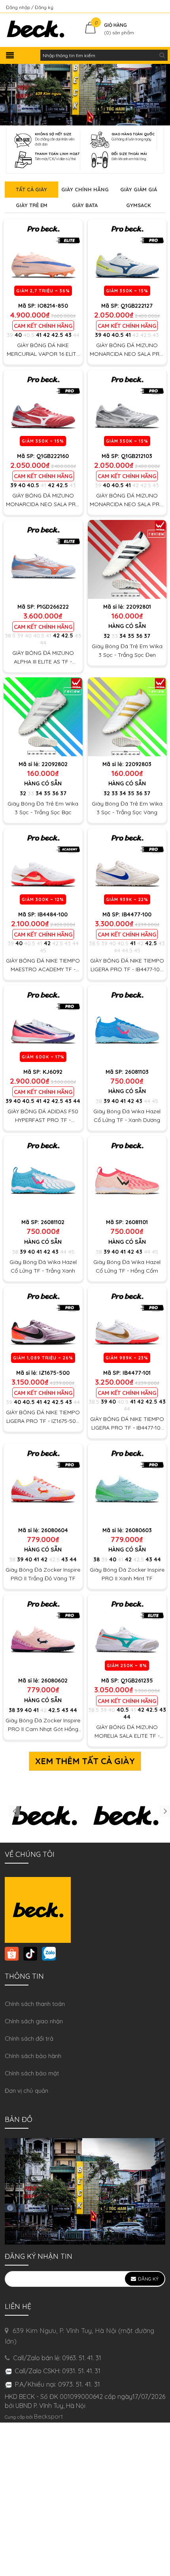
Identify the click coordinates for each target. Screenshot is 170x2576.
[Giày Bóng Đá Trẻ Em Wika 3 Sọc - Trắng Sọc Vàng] (127, 717)
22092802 (55, 764)
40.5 (29, 335)
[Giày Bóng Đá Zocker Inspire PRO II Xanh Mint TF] (127, 1483)
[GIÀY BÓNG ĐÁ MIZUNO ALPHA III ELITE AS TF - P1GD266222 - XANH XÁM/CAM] (43, 559)
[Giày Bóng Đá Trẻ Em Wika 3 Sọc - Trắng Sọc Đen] (127, 559)
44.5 (127, 950)
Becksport (48, 2416)
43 (68, 335)
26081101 (137, 1222)
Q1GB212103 (137, 456)
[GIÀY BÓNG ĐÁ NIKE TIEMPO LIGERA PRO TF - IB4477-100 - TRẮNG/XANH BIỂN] (127, 867)
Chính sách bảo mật (32, 2073)
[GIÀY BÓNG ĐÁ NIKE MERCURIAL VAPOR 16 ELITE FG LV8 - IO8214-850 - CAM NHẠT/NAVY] (43, 258)
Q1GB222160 (53, 456)
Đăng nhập (19, 7)
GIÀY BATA (85, 205)
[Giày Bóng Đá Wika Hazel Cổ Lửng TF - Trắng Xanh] (43, 1175)
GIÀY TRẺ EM (32, 205)
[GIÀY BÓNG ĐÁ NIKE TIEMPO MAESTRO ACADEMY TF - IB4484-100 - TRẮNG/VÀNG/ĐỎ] (43, 867)
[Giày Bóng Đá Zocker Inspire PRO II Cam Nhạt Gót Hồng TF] (43, 1634)
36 (139, 636)
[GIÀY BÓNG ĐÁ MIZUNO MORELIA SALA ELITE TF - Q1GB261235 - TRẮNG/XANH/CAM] (127, 1634)
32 (107, 636)
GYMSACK (138, 205)
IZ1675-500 (54, 1373)
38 (99, 1101)
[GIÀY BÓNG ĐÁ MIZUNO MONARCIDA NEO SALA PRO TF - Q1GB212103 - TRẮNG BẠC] (127, 409)
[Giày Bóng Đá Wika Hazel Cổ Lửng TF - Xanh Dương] (127, 1024)
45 (43, 950)
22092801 (139, 607)
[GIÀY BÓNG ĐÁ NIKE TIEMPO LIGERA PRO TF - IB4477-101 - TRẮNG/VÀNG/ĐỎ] (127, 1326)
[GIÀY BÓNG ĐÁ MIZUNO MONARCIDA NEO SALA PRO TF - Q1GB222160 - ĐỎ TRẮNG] (43, 409)
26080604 (55, 1530)
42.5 (57, 335)
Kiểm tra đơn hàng (144, 7)
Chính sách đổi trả (29, 2039)
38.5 (10, 636)
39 (10, 335)
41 (39, 335)
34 (123, 636)
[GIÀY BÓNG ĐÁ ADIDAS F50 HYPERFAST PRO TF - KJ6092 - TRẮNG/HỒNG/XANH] (43, 1024)
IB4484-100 (53, 914)
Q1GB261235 (137, 1681)
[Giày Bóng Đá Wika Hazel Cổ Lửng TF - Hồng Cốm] (127, 1175)
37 (147, 636)
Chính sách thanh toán (35, 2004)
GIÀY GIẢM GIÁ (139, 189)
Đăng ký (44, 7)
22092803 (138, 764)
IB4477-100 (137, 914)
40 (18, 335)
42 (46, 335)
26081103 (137, 1072)
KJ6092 (53, 1072)
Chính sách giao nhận (34, 2021)
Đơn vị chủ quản (26, 2091)
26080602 (54, 1681)
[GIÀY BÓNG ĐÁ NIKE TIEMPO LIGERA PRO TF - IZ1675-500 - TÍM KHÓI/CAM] (43, 1326)
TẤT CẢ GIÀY (31, 189)
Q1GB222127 (137, 306)
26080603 (139, 1530)
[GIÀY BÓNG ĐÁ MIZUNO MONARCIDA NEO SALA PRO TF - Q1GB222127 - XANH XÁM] (127, 258)
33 (115, 636)
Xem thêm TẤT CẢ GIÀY (85, 1761)
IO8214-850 (53, 306)
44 (76, 335)
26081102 (53, 1222)
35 (131, 636)
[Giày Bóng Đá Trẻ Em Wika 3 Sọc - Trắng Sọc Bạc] (43, 717)
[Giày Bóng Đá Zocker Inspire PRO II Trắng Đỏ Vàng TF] (43, 1483)
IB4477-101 (137, 1373)
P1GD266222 (53, 607)
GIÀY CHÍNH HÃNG (85, 189)
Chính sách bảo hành (33, 2056)
